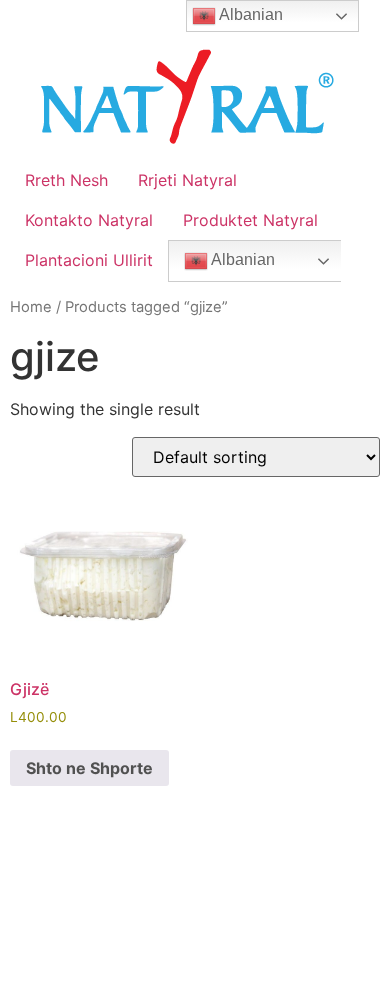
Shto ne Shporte (89, 768)
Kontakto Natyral (89, 220)
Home (31, 307)
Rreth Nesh (66, 180)
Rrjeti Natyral (187, 180)
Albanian (241, 259)
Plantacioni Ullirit (89, 260)
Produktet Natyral (250, 220)
